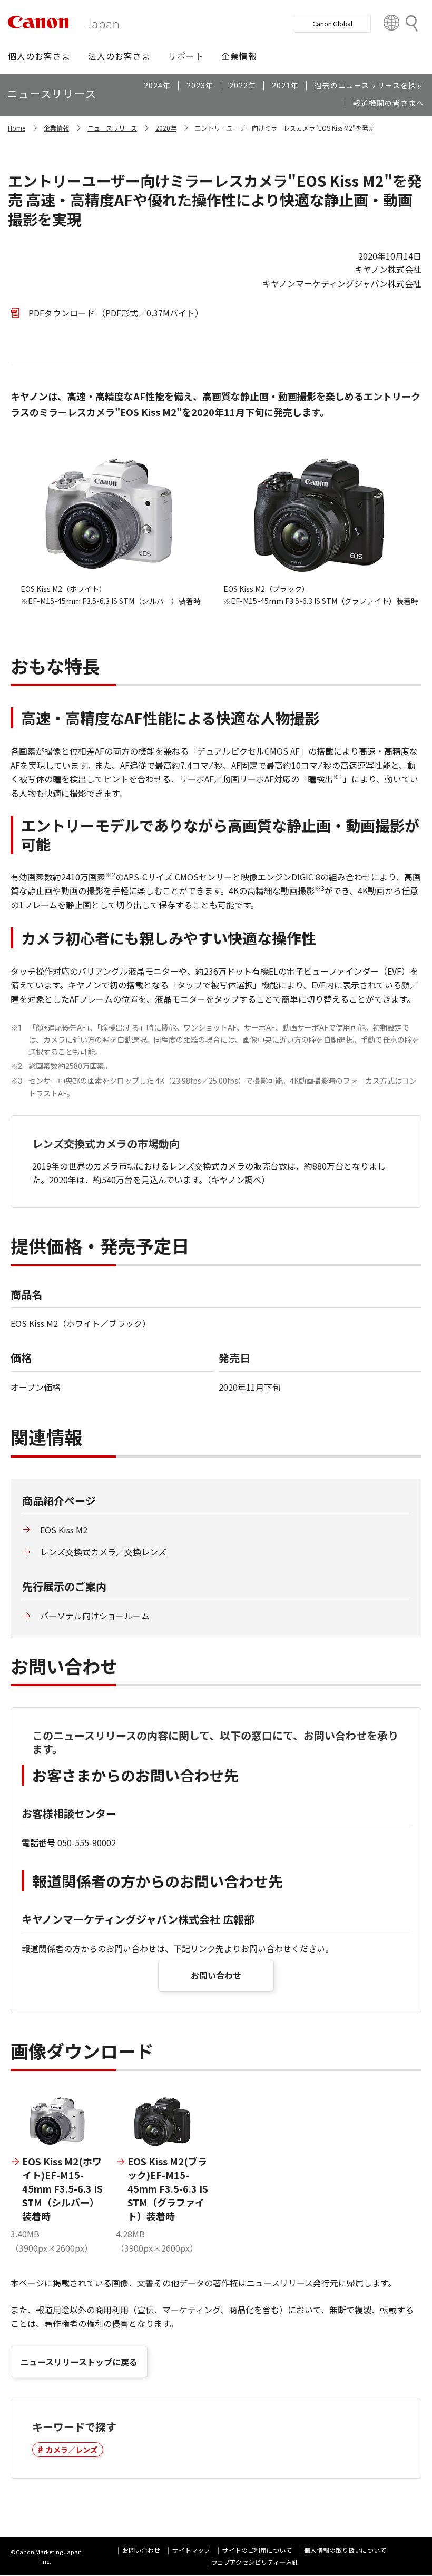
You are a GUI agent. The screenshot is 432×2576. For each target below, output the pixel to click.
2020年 (166, 128)
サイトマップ (191, 2550)
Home (17, 128)
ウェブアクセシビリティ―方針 (254, 2562)
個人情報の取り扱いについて (345, 2550)
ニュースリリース (112, 128)
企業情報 (56, 128)
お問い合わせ (216, 1975)
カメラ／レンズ (72, 2450)
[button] (39, 56)
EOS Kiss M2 (64, 1530)
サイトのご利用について (257, 2550)
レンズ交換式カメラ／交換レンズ (103, 1552)
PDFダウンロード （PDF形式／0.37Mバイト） (116, 313)
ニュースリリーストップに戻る (79, 2362)
